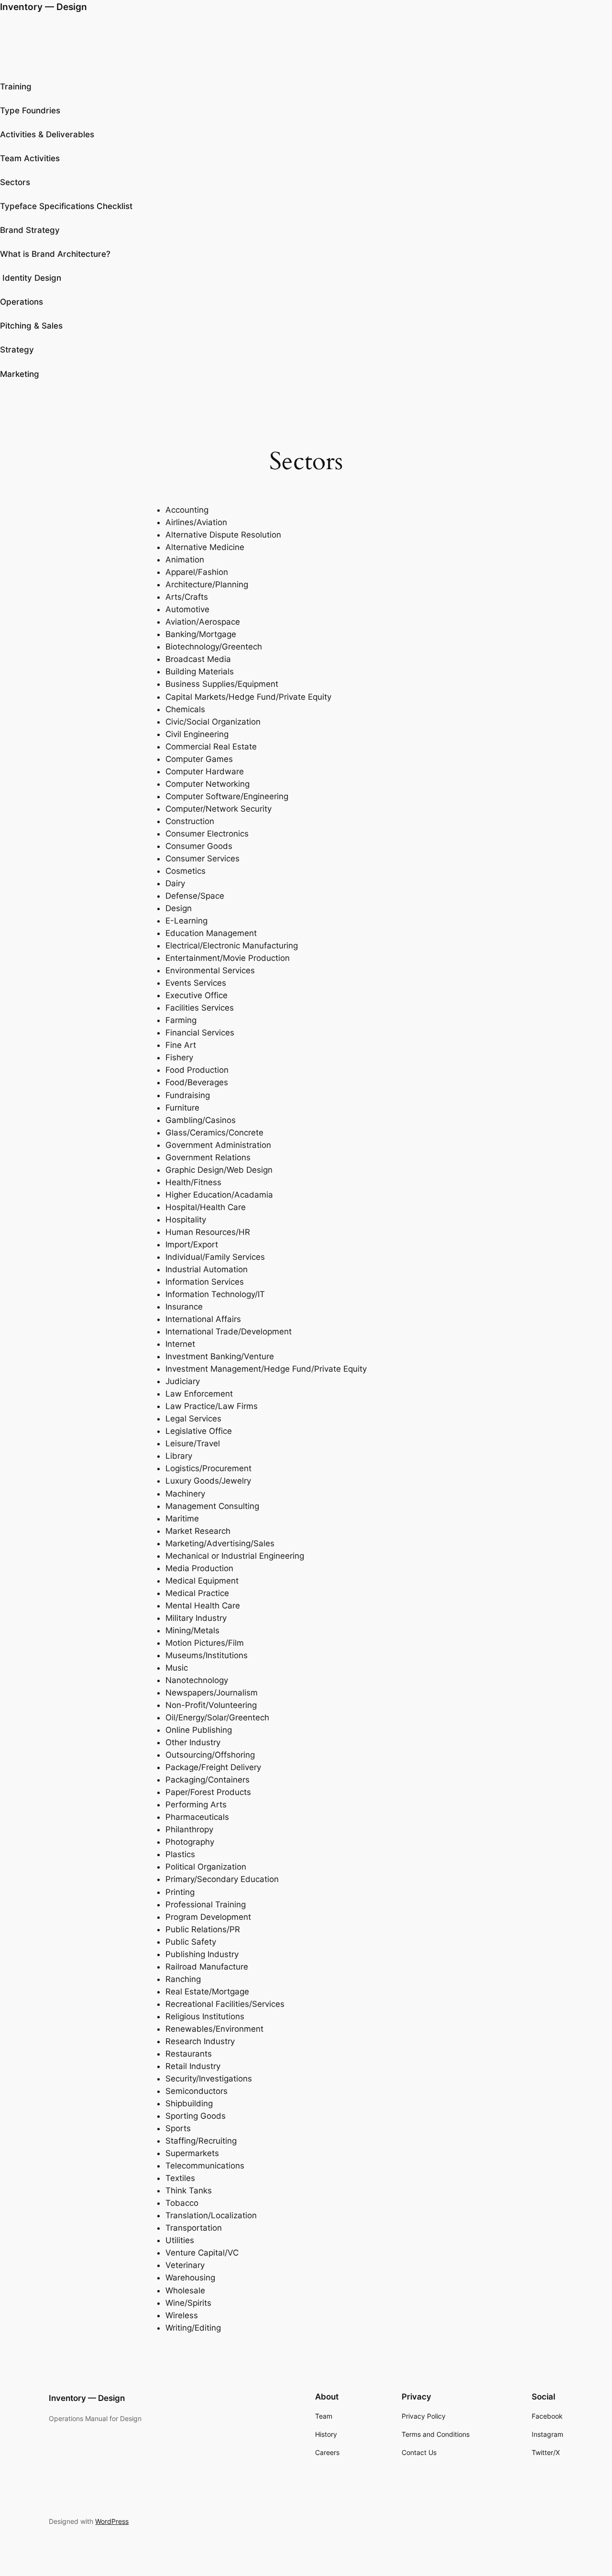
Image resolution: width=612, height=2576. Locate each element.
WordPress (112, 2521)
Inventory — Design (44, 7)
